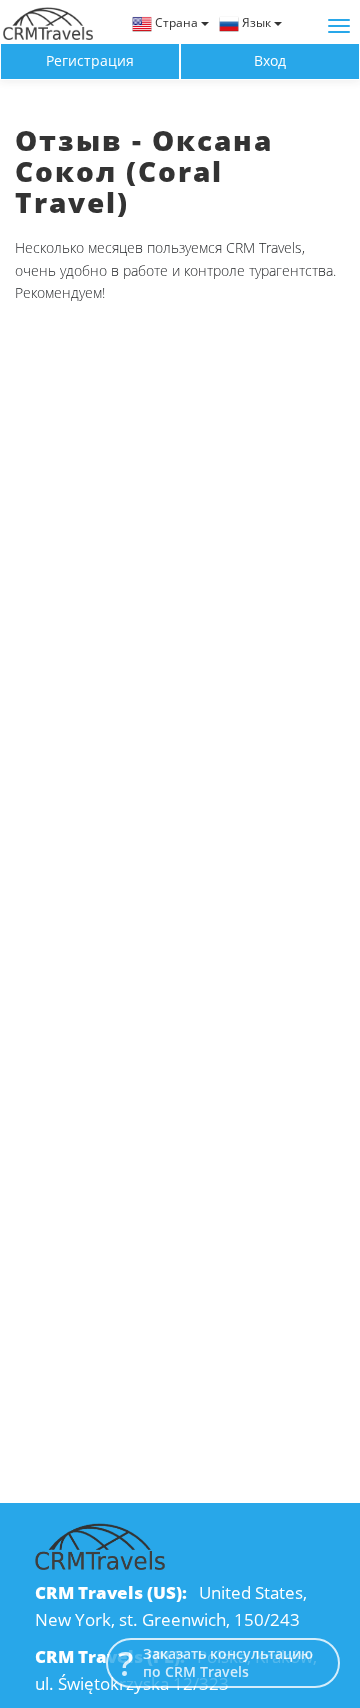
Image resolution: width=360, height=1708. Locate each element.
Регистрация (90, 60)
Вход (270, 60)
